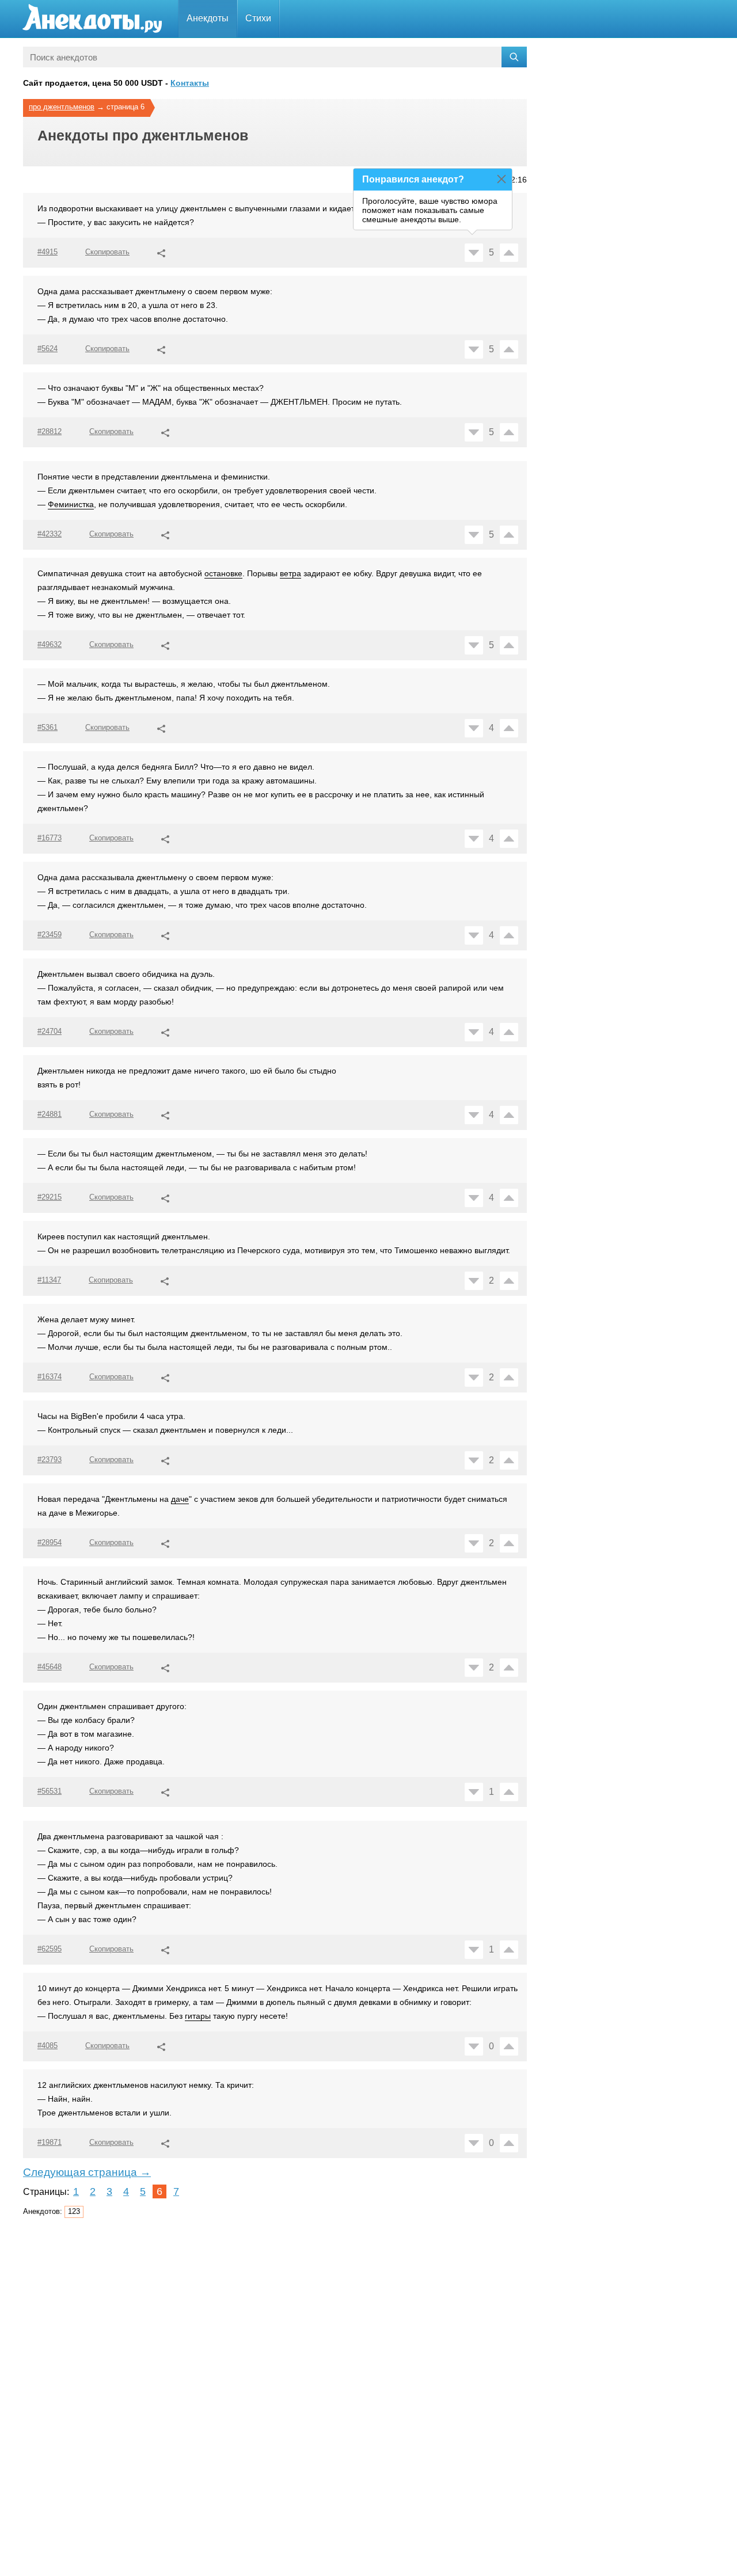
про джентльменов (62, 107)
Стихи (258, 18)
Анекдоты (208, 18)
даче (180, 1499)
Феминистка (71, 504)
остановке (223, 573)
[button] (161, 252)
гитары (198, 2016)
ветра (290, 573)
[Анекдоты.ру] (92, 19)
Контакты (190, 83)
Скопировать (107, 252)
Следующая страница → (87, 2172)
